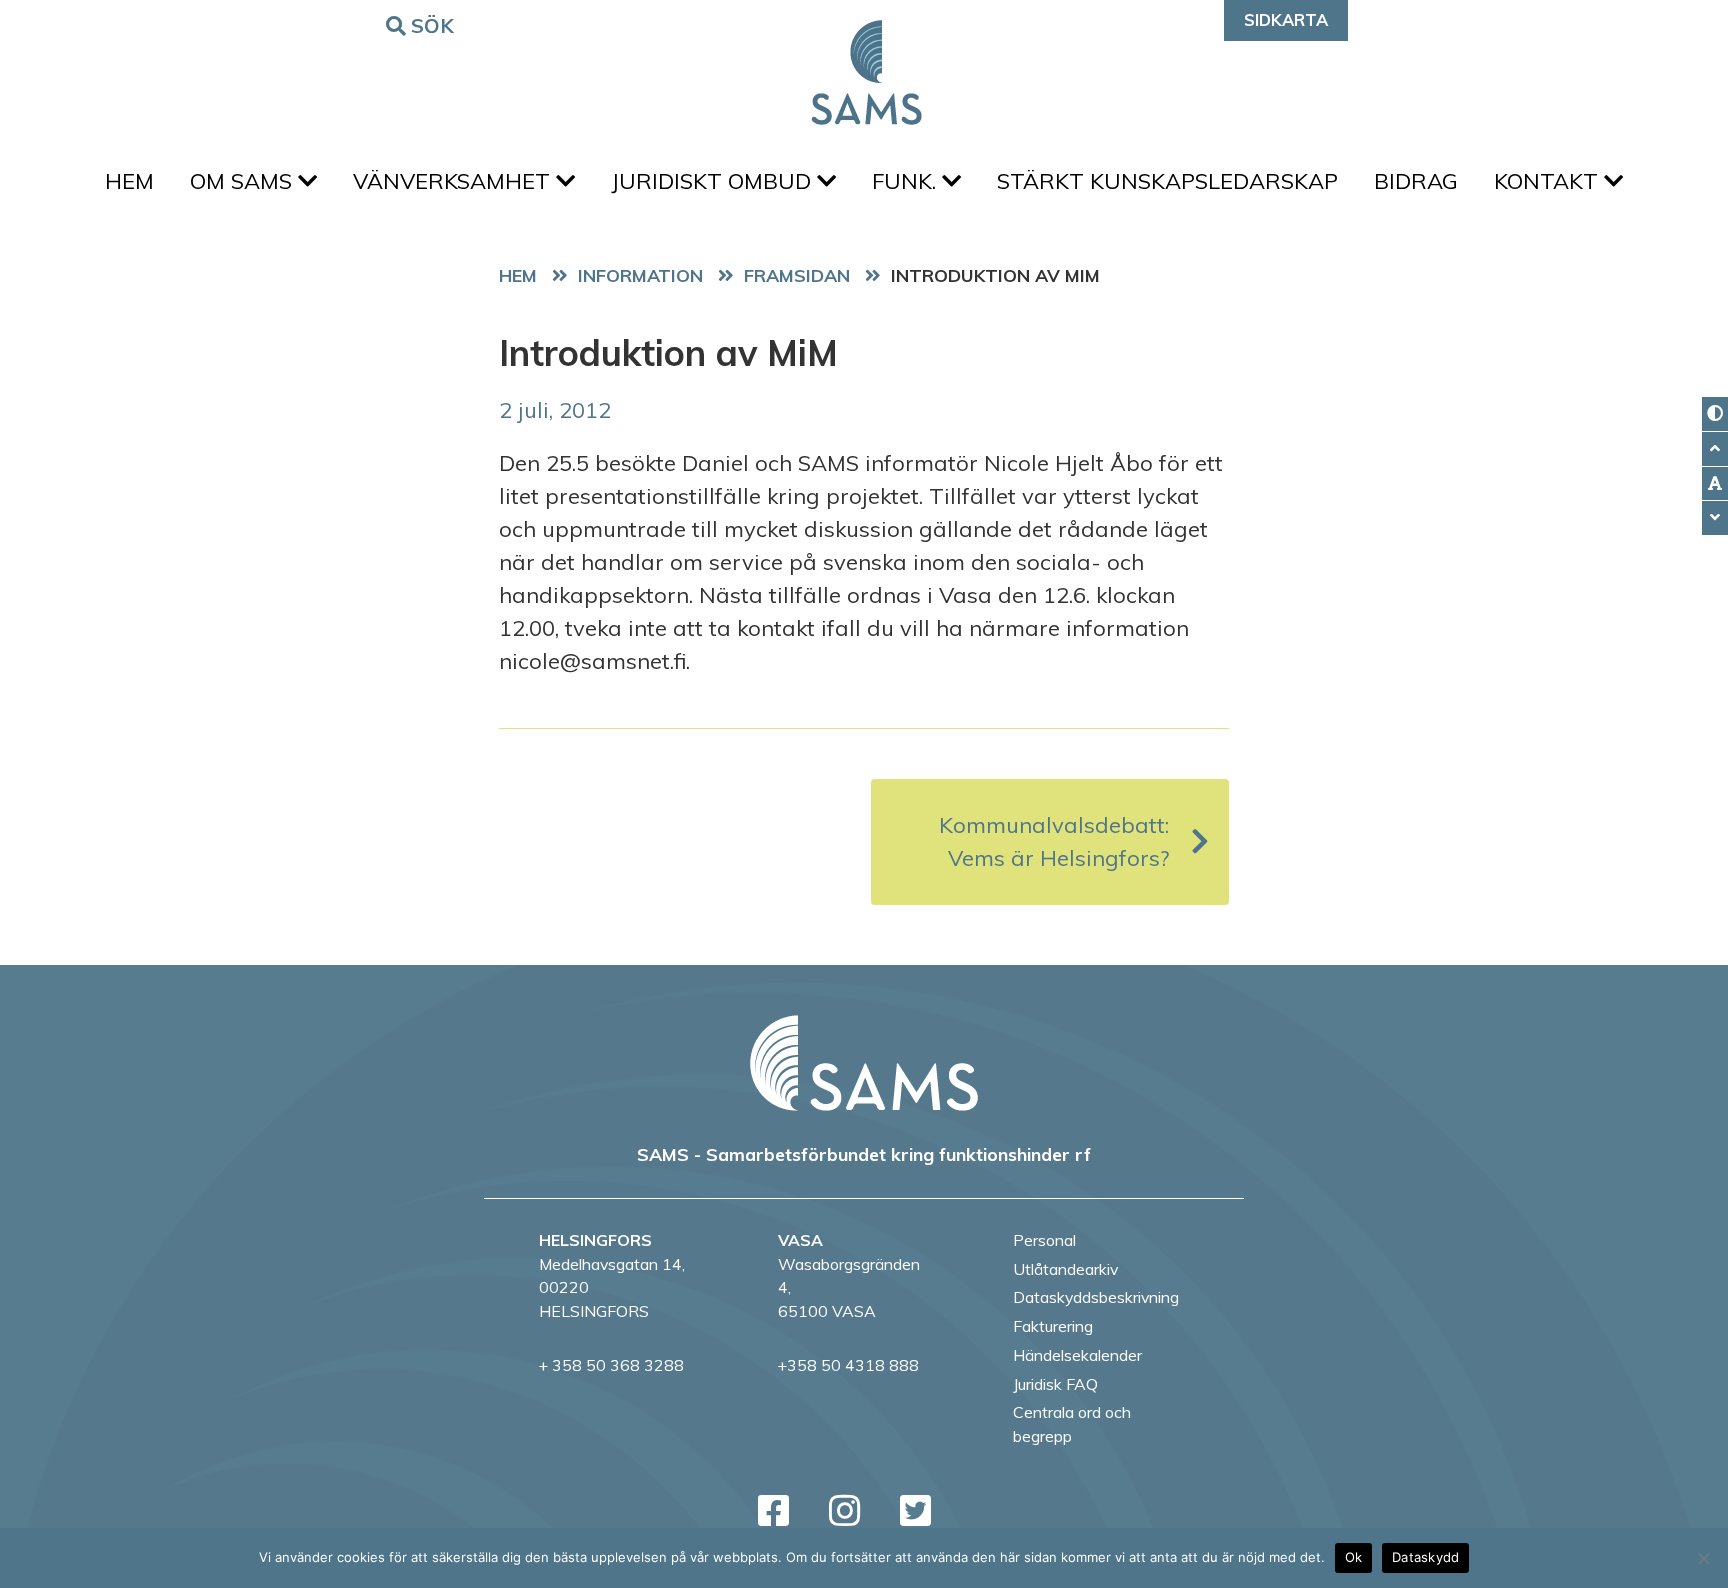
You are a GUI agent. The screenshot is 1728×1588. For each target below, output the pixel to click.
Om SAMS (244, 181)
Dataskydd (1425, 1557)
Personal (1044, 1240)
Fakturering (1053, 1326)
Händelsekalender (1077, 1355)
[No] (1703, 1558)
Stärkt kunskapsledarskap (1167, 181)
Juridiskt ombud (714, 181)
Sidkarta (1286, 19)
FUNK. (907, 181)
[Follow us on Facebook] (773, 1510)
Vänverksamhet (454, 181)
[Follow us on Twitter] (915, 1510)
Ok (1354, 1557)
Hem (129, 181)
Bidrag (1416, 181)
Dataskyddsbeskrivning (1096, 1297)
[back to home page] (864, 1063)
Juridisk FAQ (1055, 1384)
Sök (433, 25)
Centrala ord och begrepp (1072, 1424)
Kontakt (1549, 181)
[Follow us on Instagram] (844, 1510)
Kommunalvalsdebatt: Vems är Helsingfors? (1054, 841)
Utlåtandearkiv (1065, 1269)
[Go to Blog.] (645, 275)
